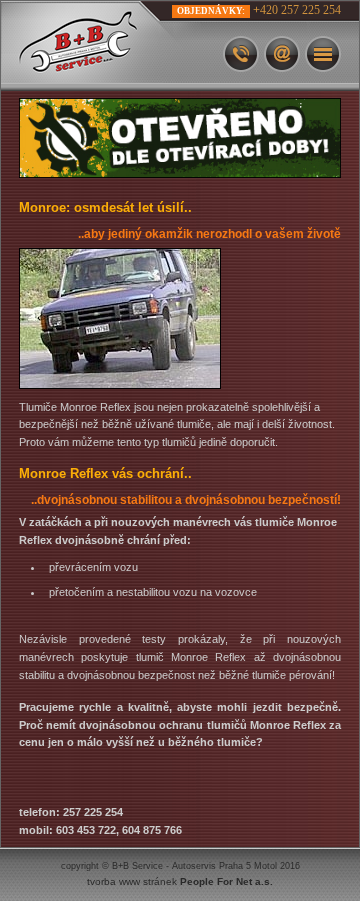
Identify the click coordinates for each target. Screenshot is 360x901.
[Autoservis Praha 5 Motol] (101, 46)
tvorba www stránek (180, 881)
